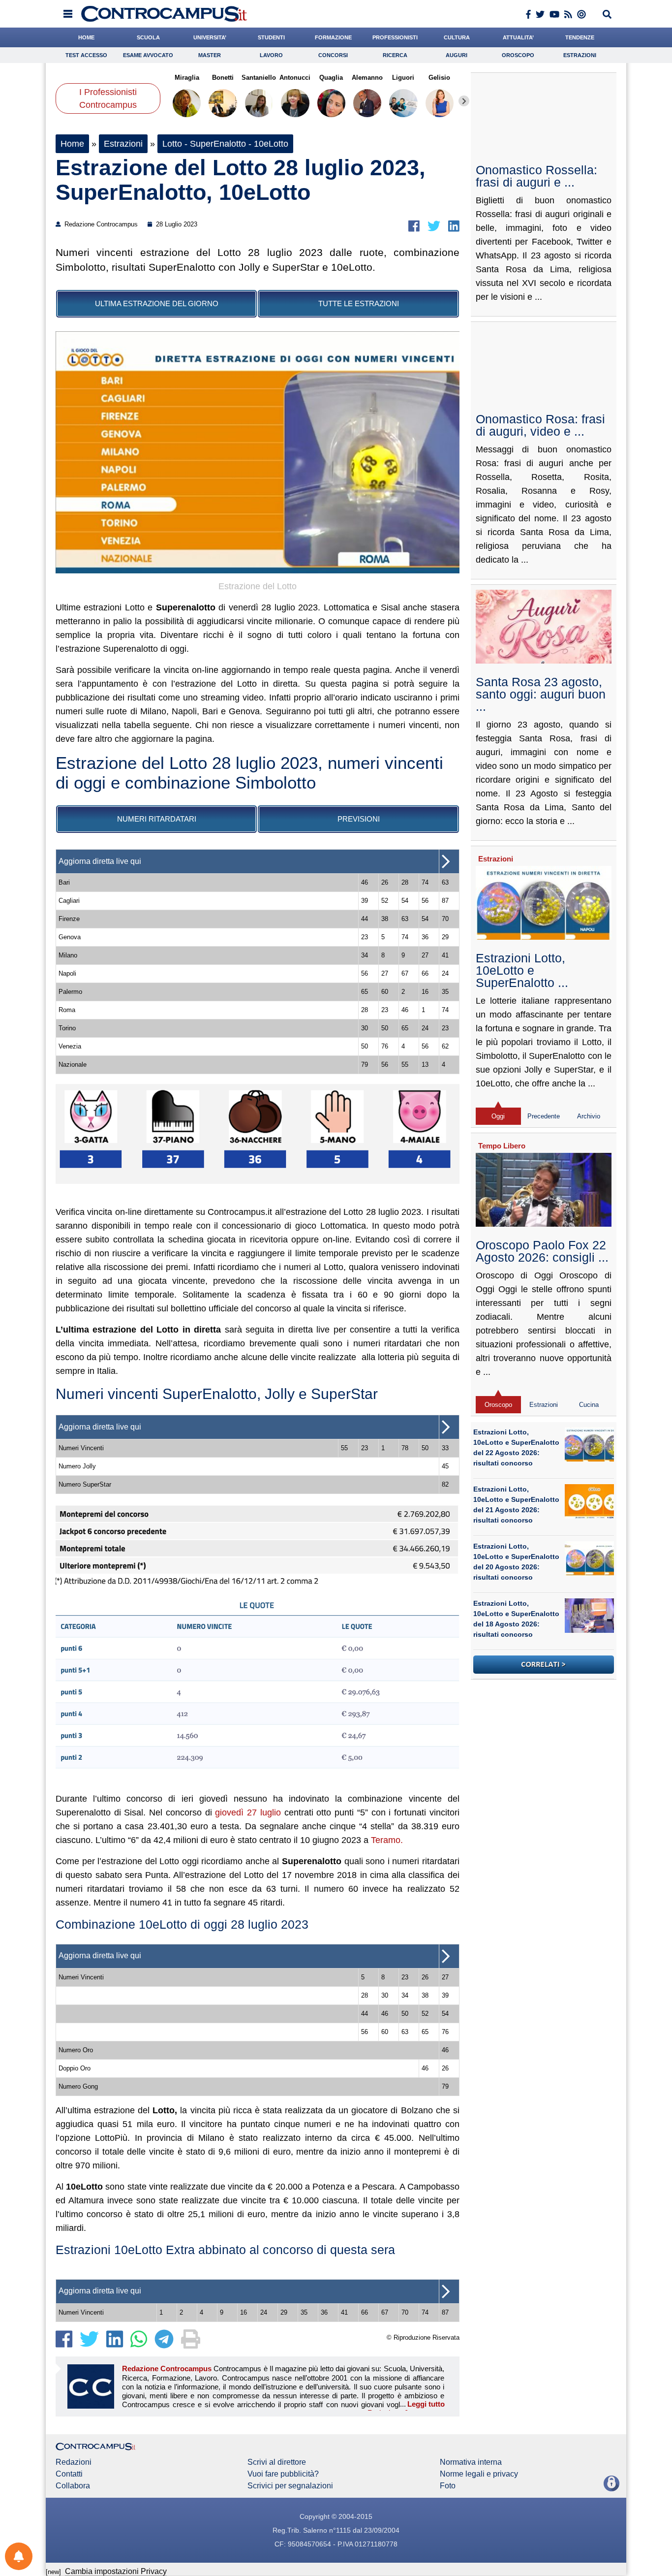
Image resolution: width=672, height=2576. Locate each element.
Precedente (544, 1116)
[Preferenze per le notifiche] (19, 2556)
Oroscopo (518, 55)
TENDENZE (580, 37)
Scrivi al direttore (277, 2462)
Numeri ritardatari (157, 819)
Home (72, 144)
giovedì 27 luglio (248, 1813)
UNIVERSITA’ (210, 37)
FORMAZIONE (333, 37)
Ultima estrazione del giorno (157, 303)
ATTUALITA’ (518, 37)
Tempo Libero (502, 1146)
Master (210, 55)
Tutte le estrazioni (359, 303)
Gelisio (439, 78)
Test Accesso (86, 55)
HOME (86, 37)
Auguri (457, 55)
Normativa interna (471, 2462)
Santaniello (259, 78)
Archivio (589, 1116)
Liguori (403, 78)
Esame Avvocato (148, 55)
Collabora (73, 2486)
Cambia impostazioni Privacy (116, 2571)
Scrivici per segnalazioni (290, 2486)
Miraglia (187, 78)
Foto (448, 2486)
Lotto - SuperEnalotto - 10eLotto (225, 144)
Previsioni (359, 819)
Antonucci (295, 78)
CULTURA (457, 37)
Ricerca (395, 55)
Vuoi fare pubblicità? (283, 2474)
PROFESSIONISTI (395, 37)
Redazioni (74, 2462)
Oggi (498, 1116)
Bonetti (223, 78)
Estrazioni (580, 55)
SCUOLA (148, 37)
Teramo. (387, 1840)
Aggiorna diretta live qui (100, 861)
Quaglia (331, 78)
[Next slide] (464, 101)
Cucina (589, 1405)
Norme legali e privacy (479, 2474)
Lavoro (271, 55)
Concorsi (333, 55)
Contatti (69, 2474)
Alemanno (367, 78)
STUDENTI (271, 37)
